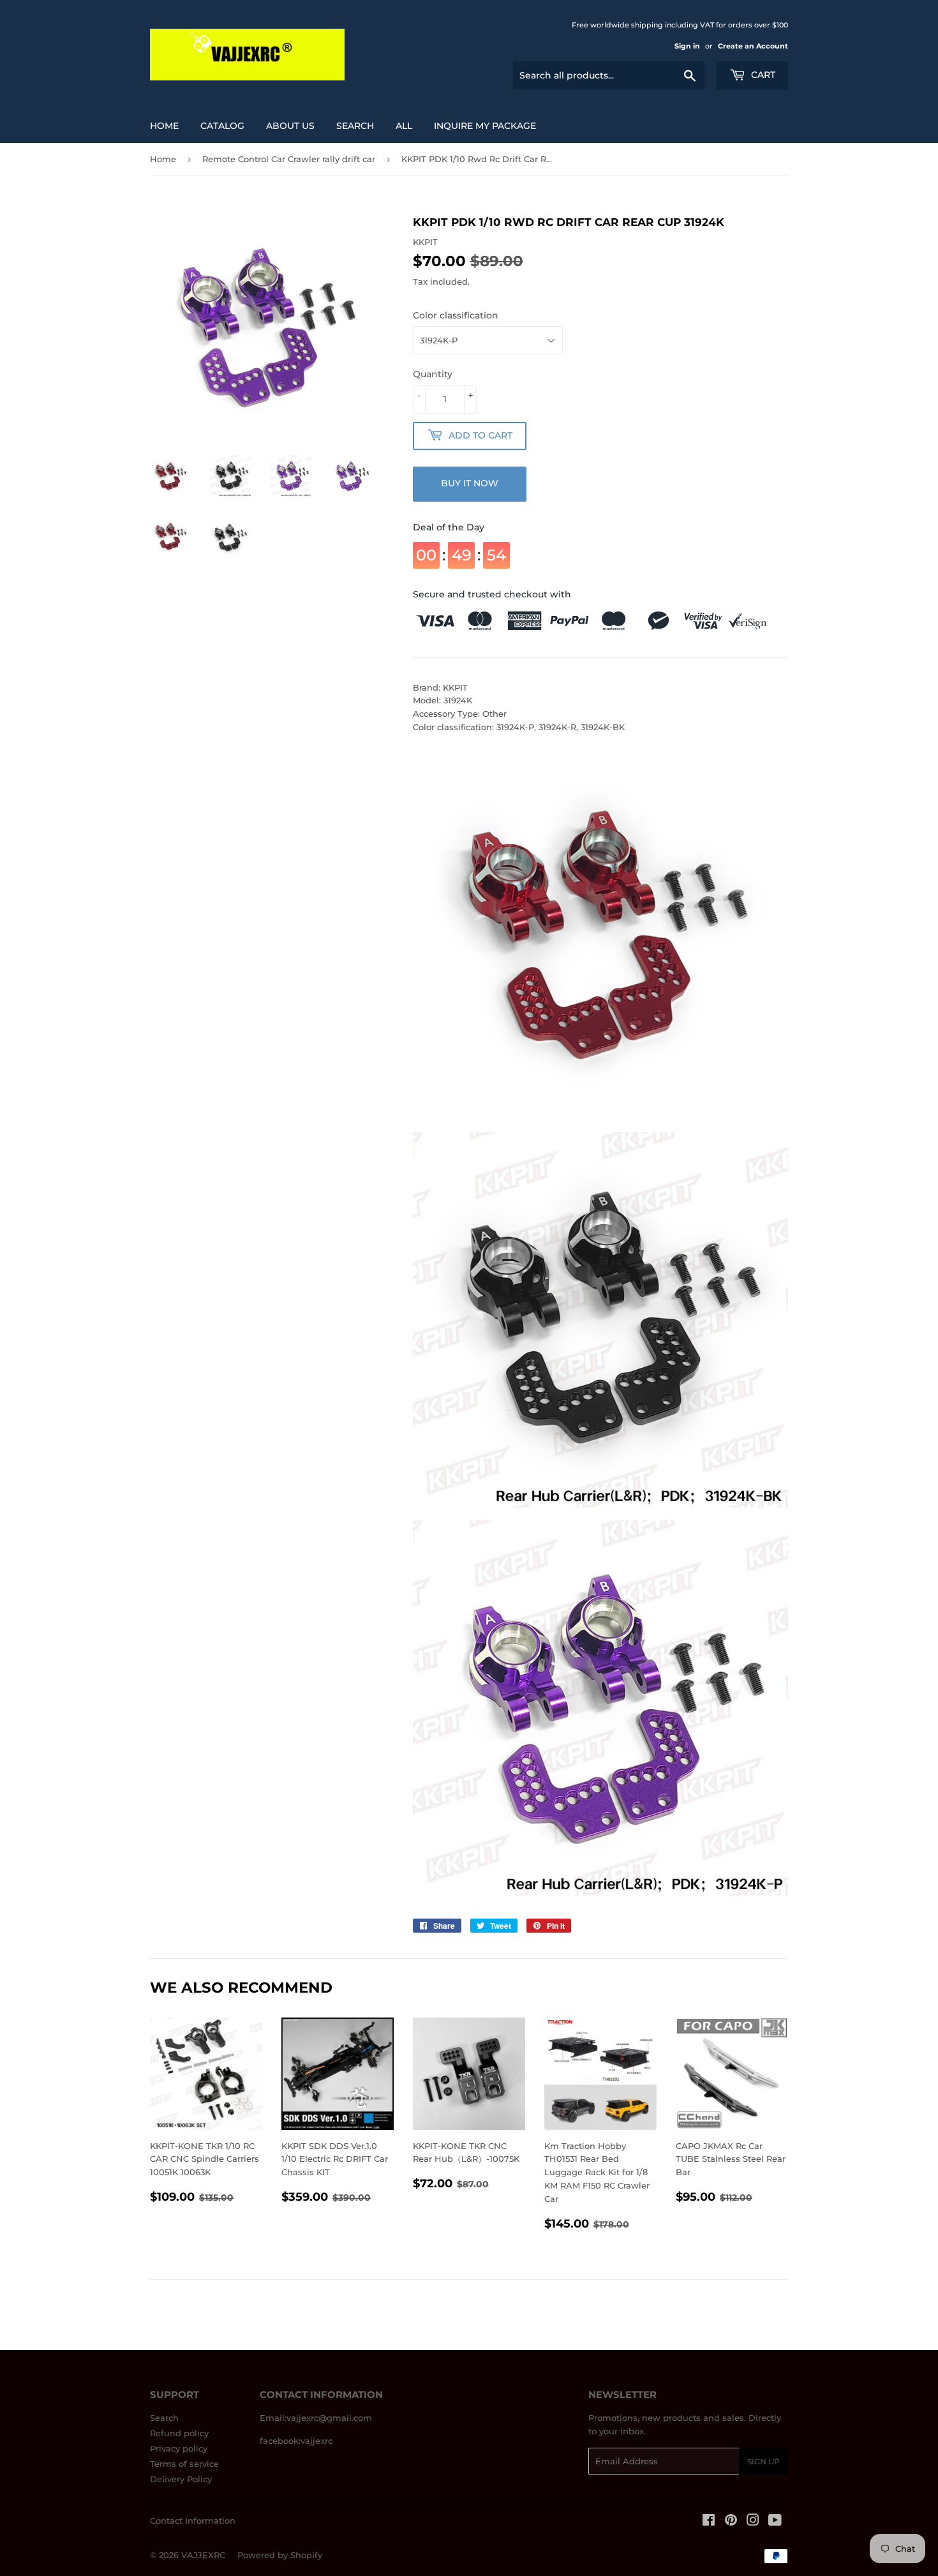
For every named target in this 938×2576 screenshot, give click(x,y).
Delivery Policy (181, 2479)
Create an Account (753, 46)
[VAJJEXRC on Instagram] (753, 2522)
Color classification (456, 315)
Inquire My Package (485, 126)
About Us (290, 126)
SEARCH (355, 126)
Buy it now (470, 483)
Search (164, 2418)
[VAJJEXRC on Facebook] (709, 2522)
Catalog (222, 126)
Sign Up (763, 2461)
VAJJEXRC (203, 2555)
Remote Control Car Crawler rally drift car (289, 159)
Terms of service (184, 2464)
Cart (762, 75)
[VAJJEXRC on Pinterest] (731, 2522)
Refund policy (179, 2433)
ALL (404, 126)
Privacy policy (179, 2448)
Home (164, 126)
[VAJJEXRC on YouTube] (775, 2522)
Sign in (687, 46)
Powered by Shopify (280, 2555)
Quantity (433, 374)
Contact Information (193, 2520)
